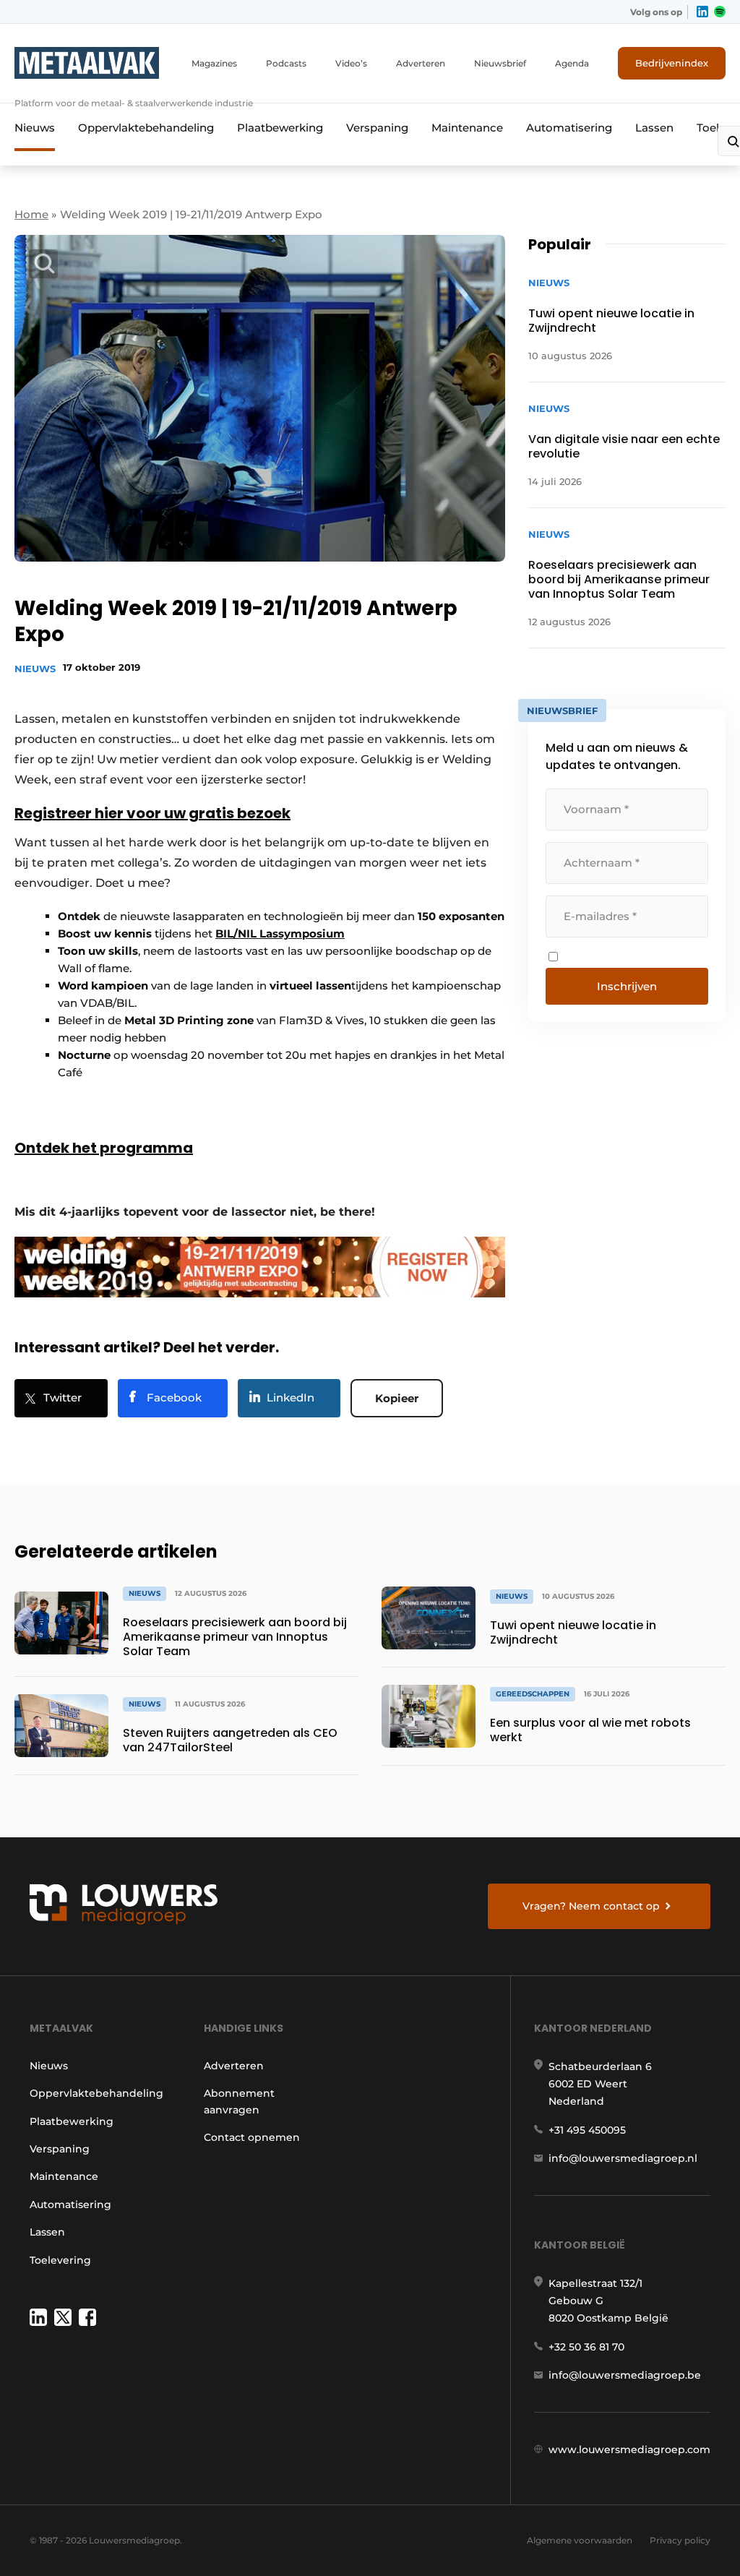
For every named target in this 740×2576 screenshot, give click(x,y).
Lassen (654, 128)
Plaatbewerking (280, 128)
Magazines (214, 63)
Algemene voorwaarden (580, 2540)
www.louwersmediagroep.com (629, 2450)
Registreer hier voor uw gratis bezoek (152, 813)
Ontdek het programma (104, 1148)
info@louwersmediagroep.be (625, 2375)
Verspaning (377, 128)
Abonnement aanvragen (239, 2101)
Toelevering (60, 2260)
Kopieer (397, 1398)
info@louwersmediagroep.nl (623, 2158)
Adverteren (421, 63)
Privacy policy (680, 2540)
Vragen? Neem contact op (591, 1906)
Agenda (572, 63)
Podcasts (286, 63)
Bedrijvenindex (672, 63)
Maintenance (467, 128)
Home (31, 214)
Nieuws (35, 128)
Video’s (351, 63)
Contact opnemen (252, 2137)
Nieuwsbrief (500, 63)
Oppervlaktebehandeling (146, 128)
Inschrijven (627, 986)
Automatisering (569, 128)
